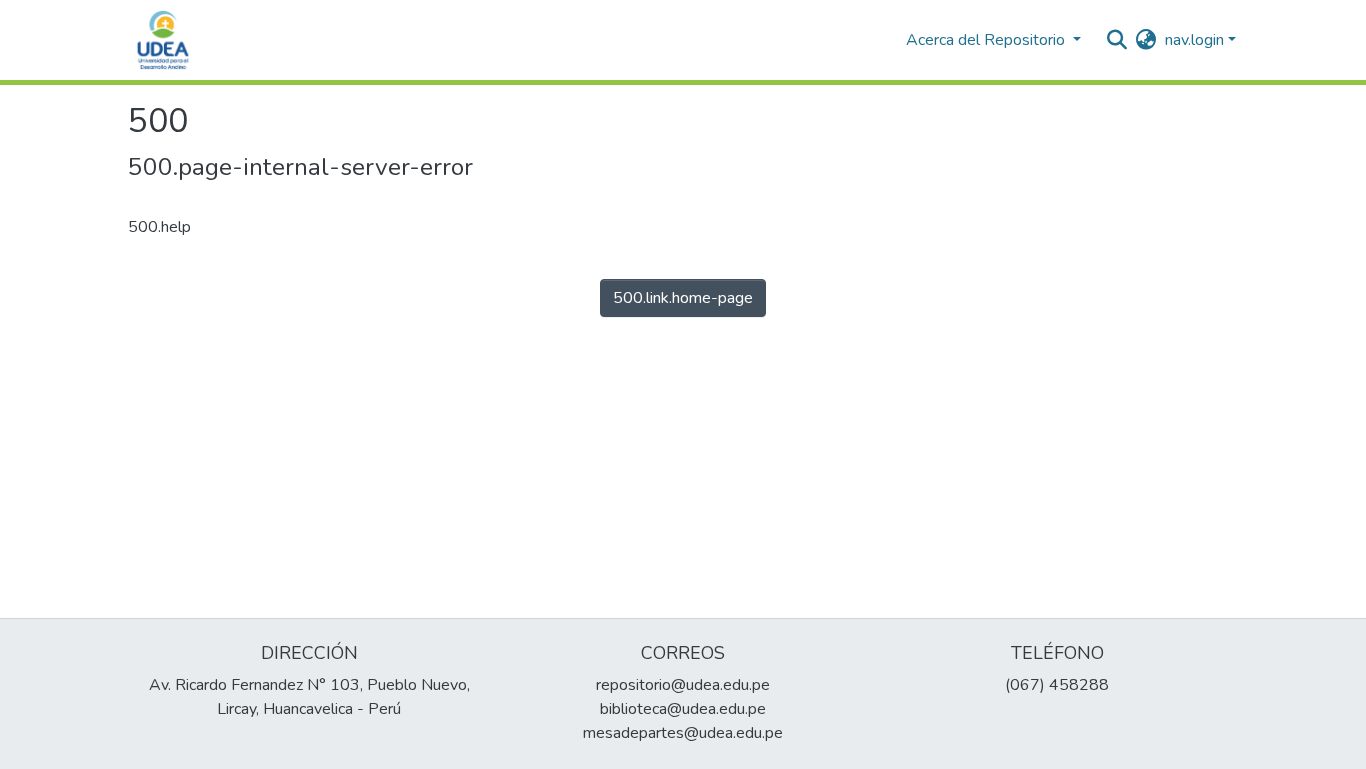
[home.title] (163, 40)
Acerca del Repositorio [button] (987, 40)
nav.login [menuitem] (1194, 40)
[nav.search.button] (1117, 40)
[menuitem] (1146, 40)
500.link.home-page (683, 298)
